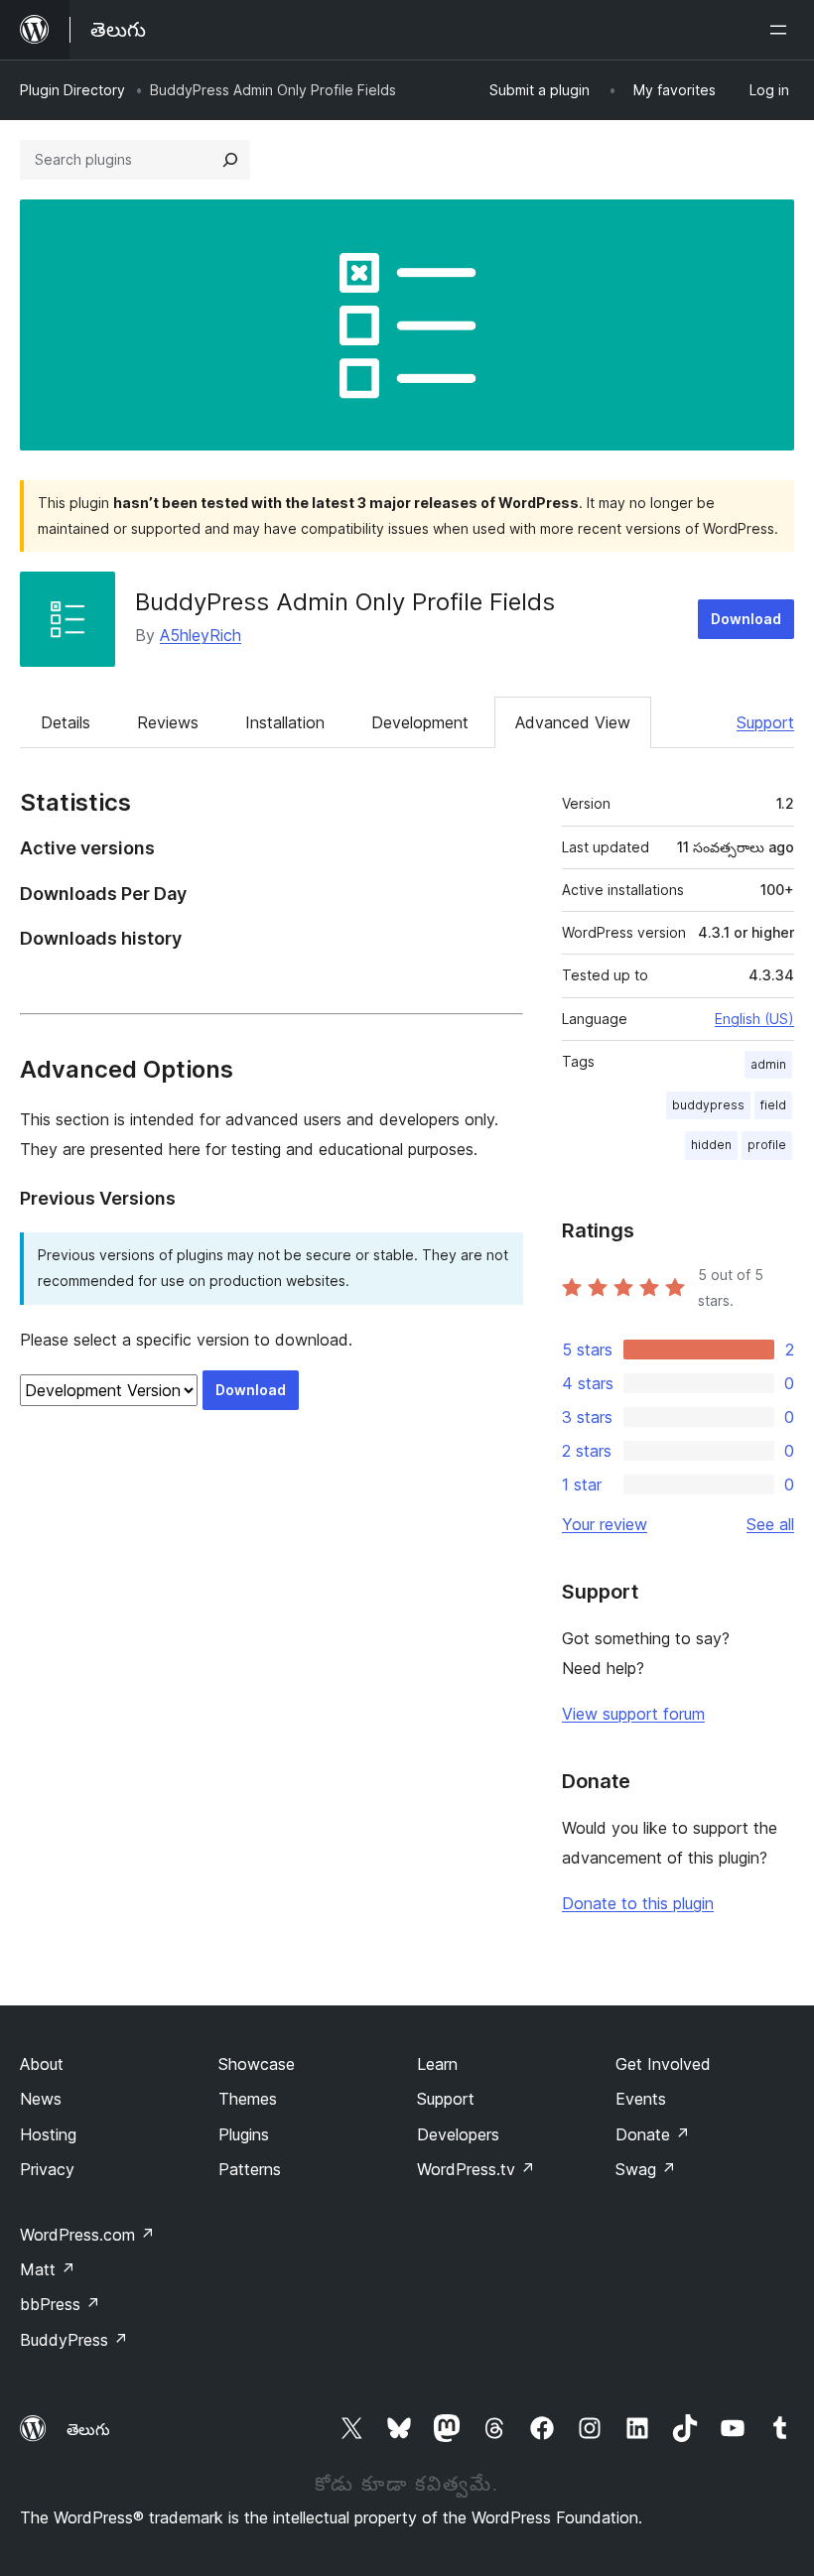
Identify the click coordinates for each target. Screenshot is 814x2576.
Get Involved (663, 2064)
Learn (437, 2064)
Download (746, 619)
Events (641, 2099)
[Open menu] (782, 30)
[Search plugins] (230, 160)
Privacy (47, 2169)
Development (420, 722)
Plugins (244, 2134)
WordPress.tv (476, 2169)
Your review (605, 1524)
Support (765, 722)
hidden (711, 1145)
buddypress (708, 1105)
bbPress (60, 2304)
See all (770, 1524)
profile (767, 1145)
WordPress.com (87, 2235)
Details (66, 722)
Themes (248, 2099)
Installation (285, 722)
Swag (646, 2169)
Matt (48, 2269)
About (42, 2064)
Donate (653, 2134)
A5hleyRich (201, 635)
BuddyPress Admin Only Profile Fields (345, 602)
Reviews (168, 722)
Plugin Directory (72, 90)
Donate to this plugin (638, 1903)
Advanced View (573, 722)
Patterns (250, 2169)
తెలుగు (88, 2429)
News (41, 2099)
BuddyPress (74, 2340)
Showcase (257, 2064)
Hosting (48, 2134)
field (773, 1105)
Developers (458, 2134)
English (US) (754, 1019)
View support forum (633, 1714)
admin (768, 1064)
